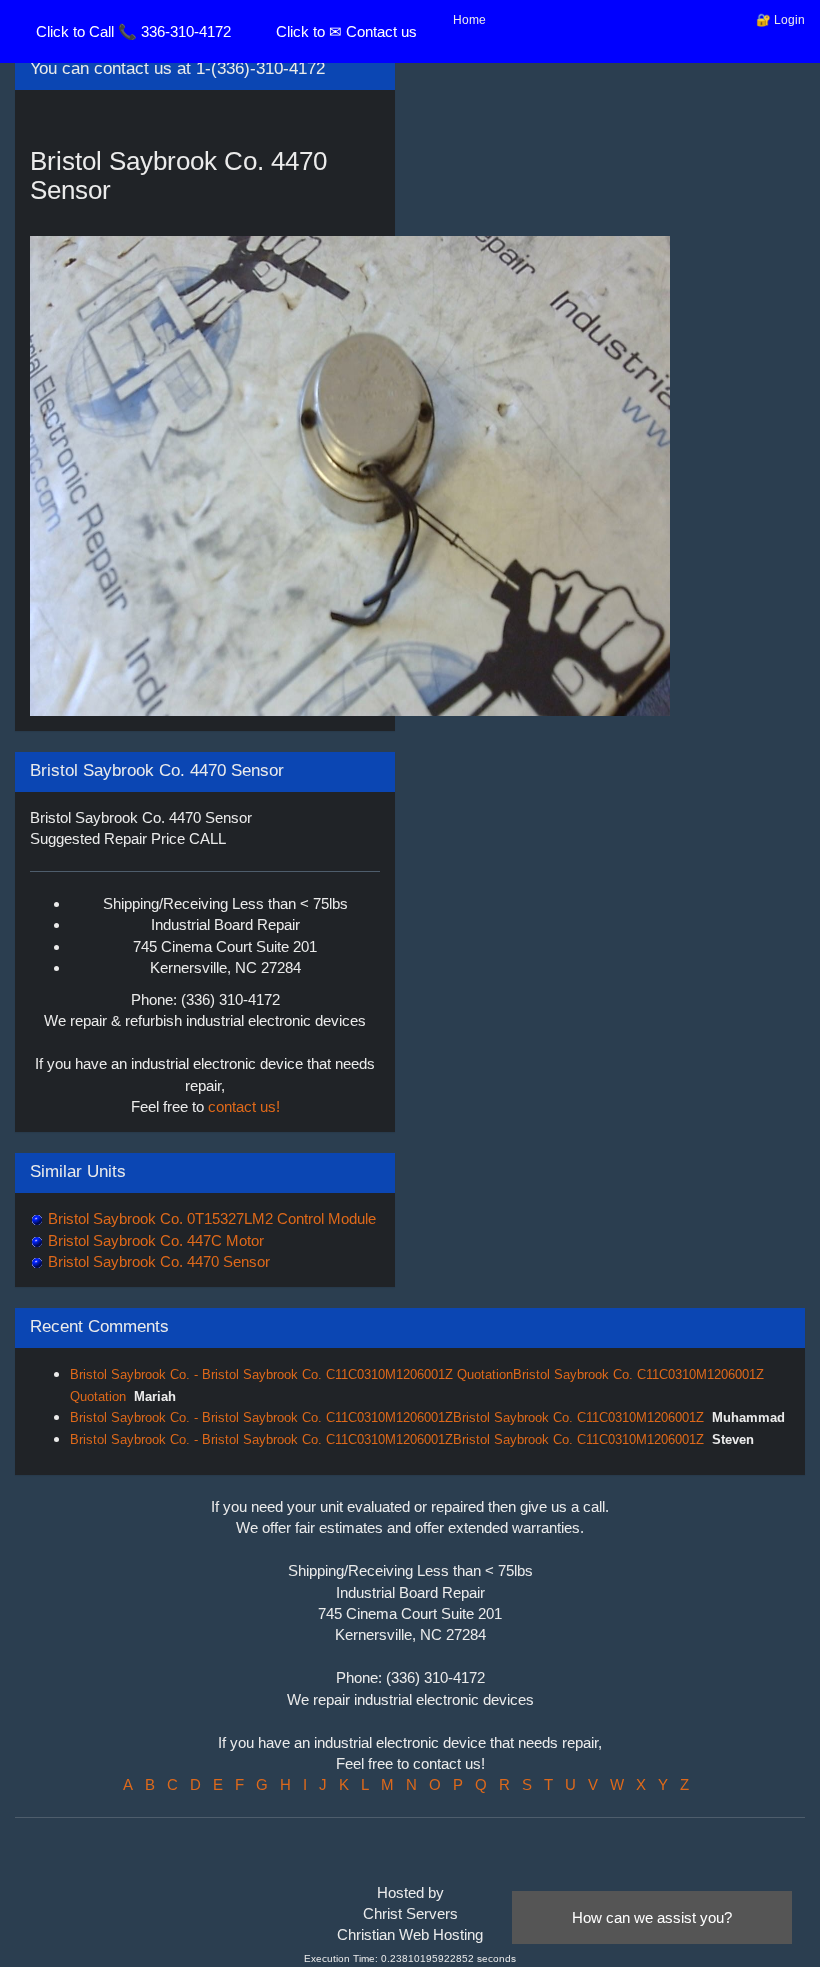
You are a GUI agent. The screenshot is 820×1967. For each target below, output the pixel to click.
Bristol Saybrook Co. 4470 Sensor (157, 1261)
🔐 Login (780, 20)
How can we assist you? (652, 1917)
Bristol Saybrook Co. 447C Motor (154, 1240)
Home (469, 20)
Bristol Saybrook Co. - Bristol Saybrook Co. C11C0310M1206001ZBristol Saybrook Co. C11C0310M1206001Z (387, 1417)
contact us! (244, 1106)
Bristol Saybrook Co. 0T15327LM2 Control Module (210, 1218)
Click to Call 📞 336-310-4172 (133, 31)
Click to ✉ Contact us (346, 31)
